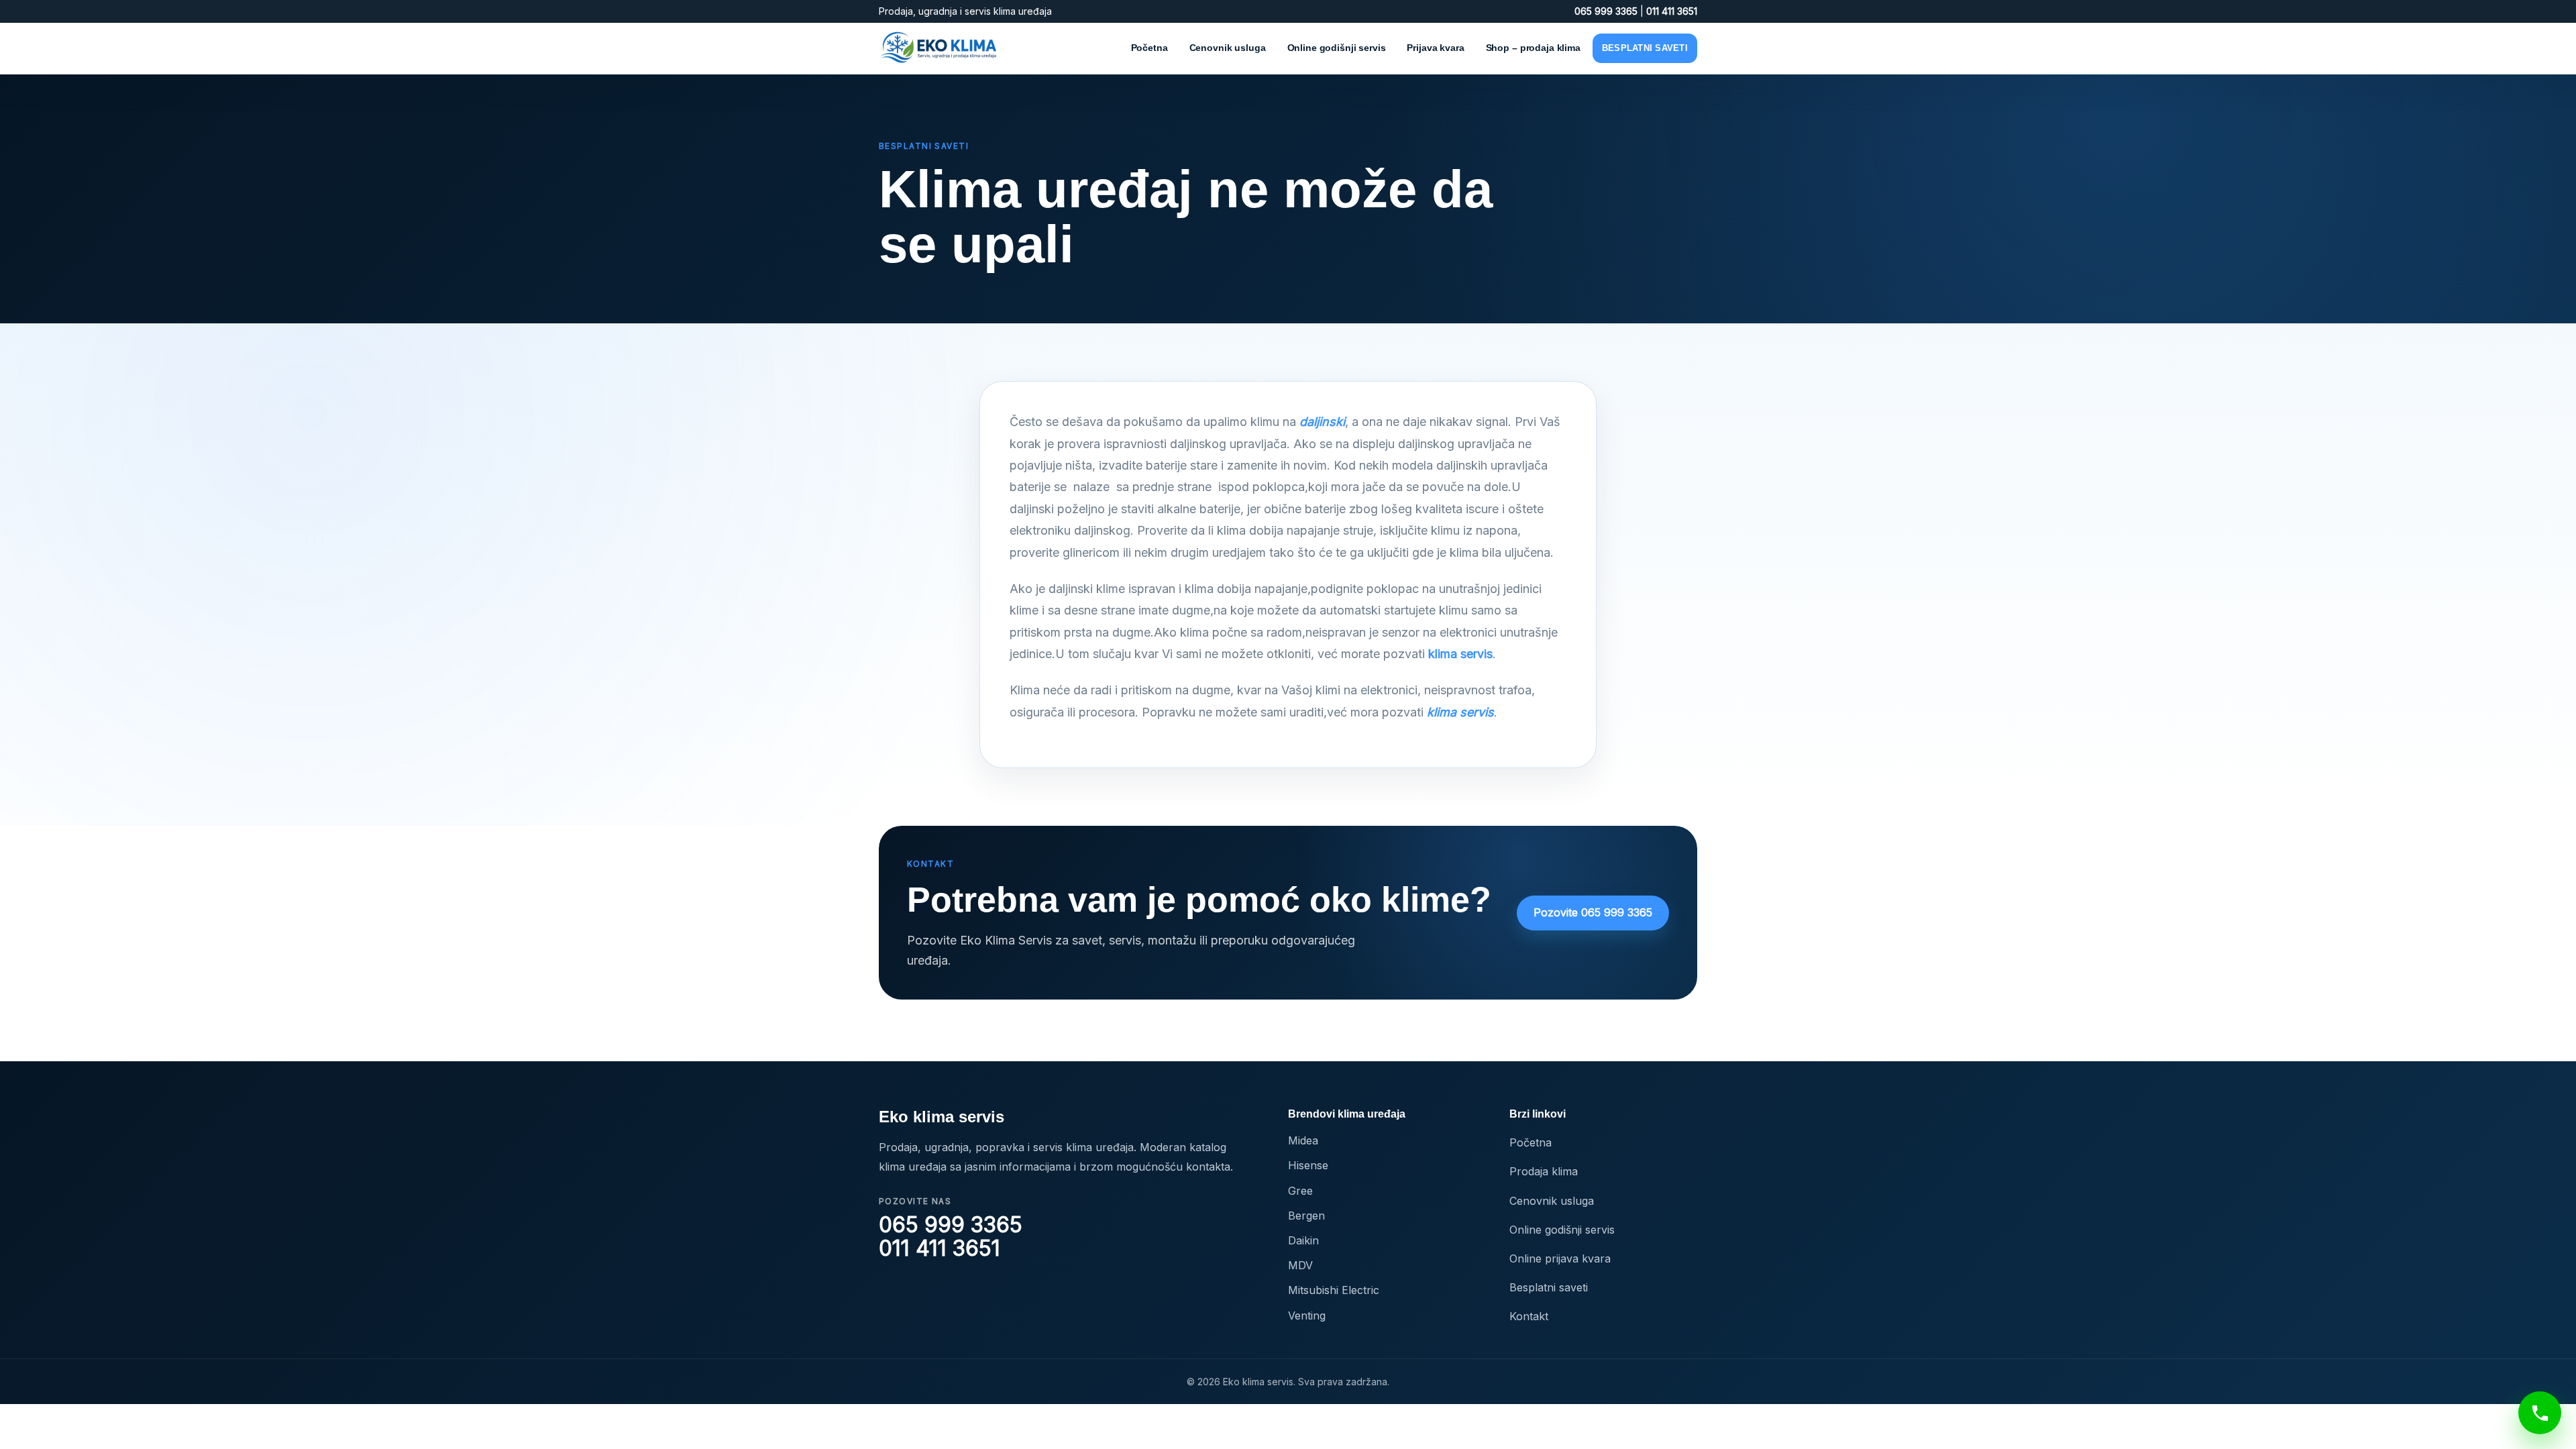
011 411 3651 (1672, 11)
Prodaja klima (1544, 1171)
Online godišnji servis (1337, 48)
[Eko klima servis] (939, 48)
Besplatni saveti (1645, 48)
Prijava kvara (1435, 48)
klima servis (1460, 654)
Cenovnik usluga (1228, 48)
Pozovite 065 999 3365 (1593, 912)
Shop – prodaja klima (1533, 48)
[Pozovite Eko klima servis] (2540, 1413)
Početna (1149, 48)
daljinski (1322, 422)
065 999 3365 (1607, 11)
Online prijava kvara (1560, 1258)
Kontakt (1529, 1316)
